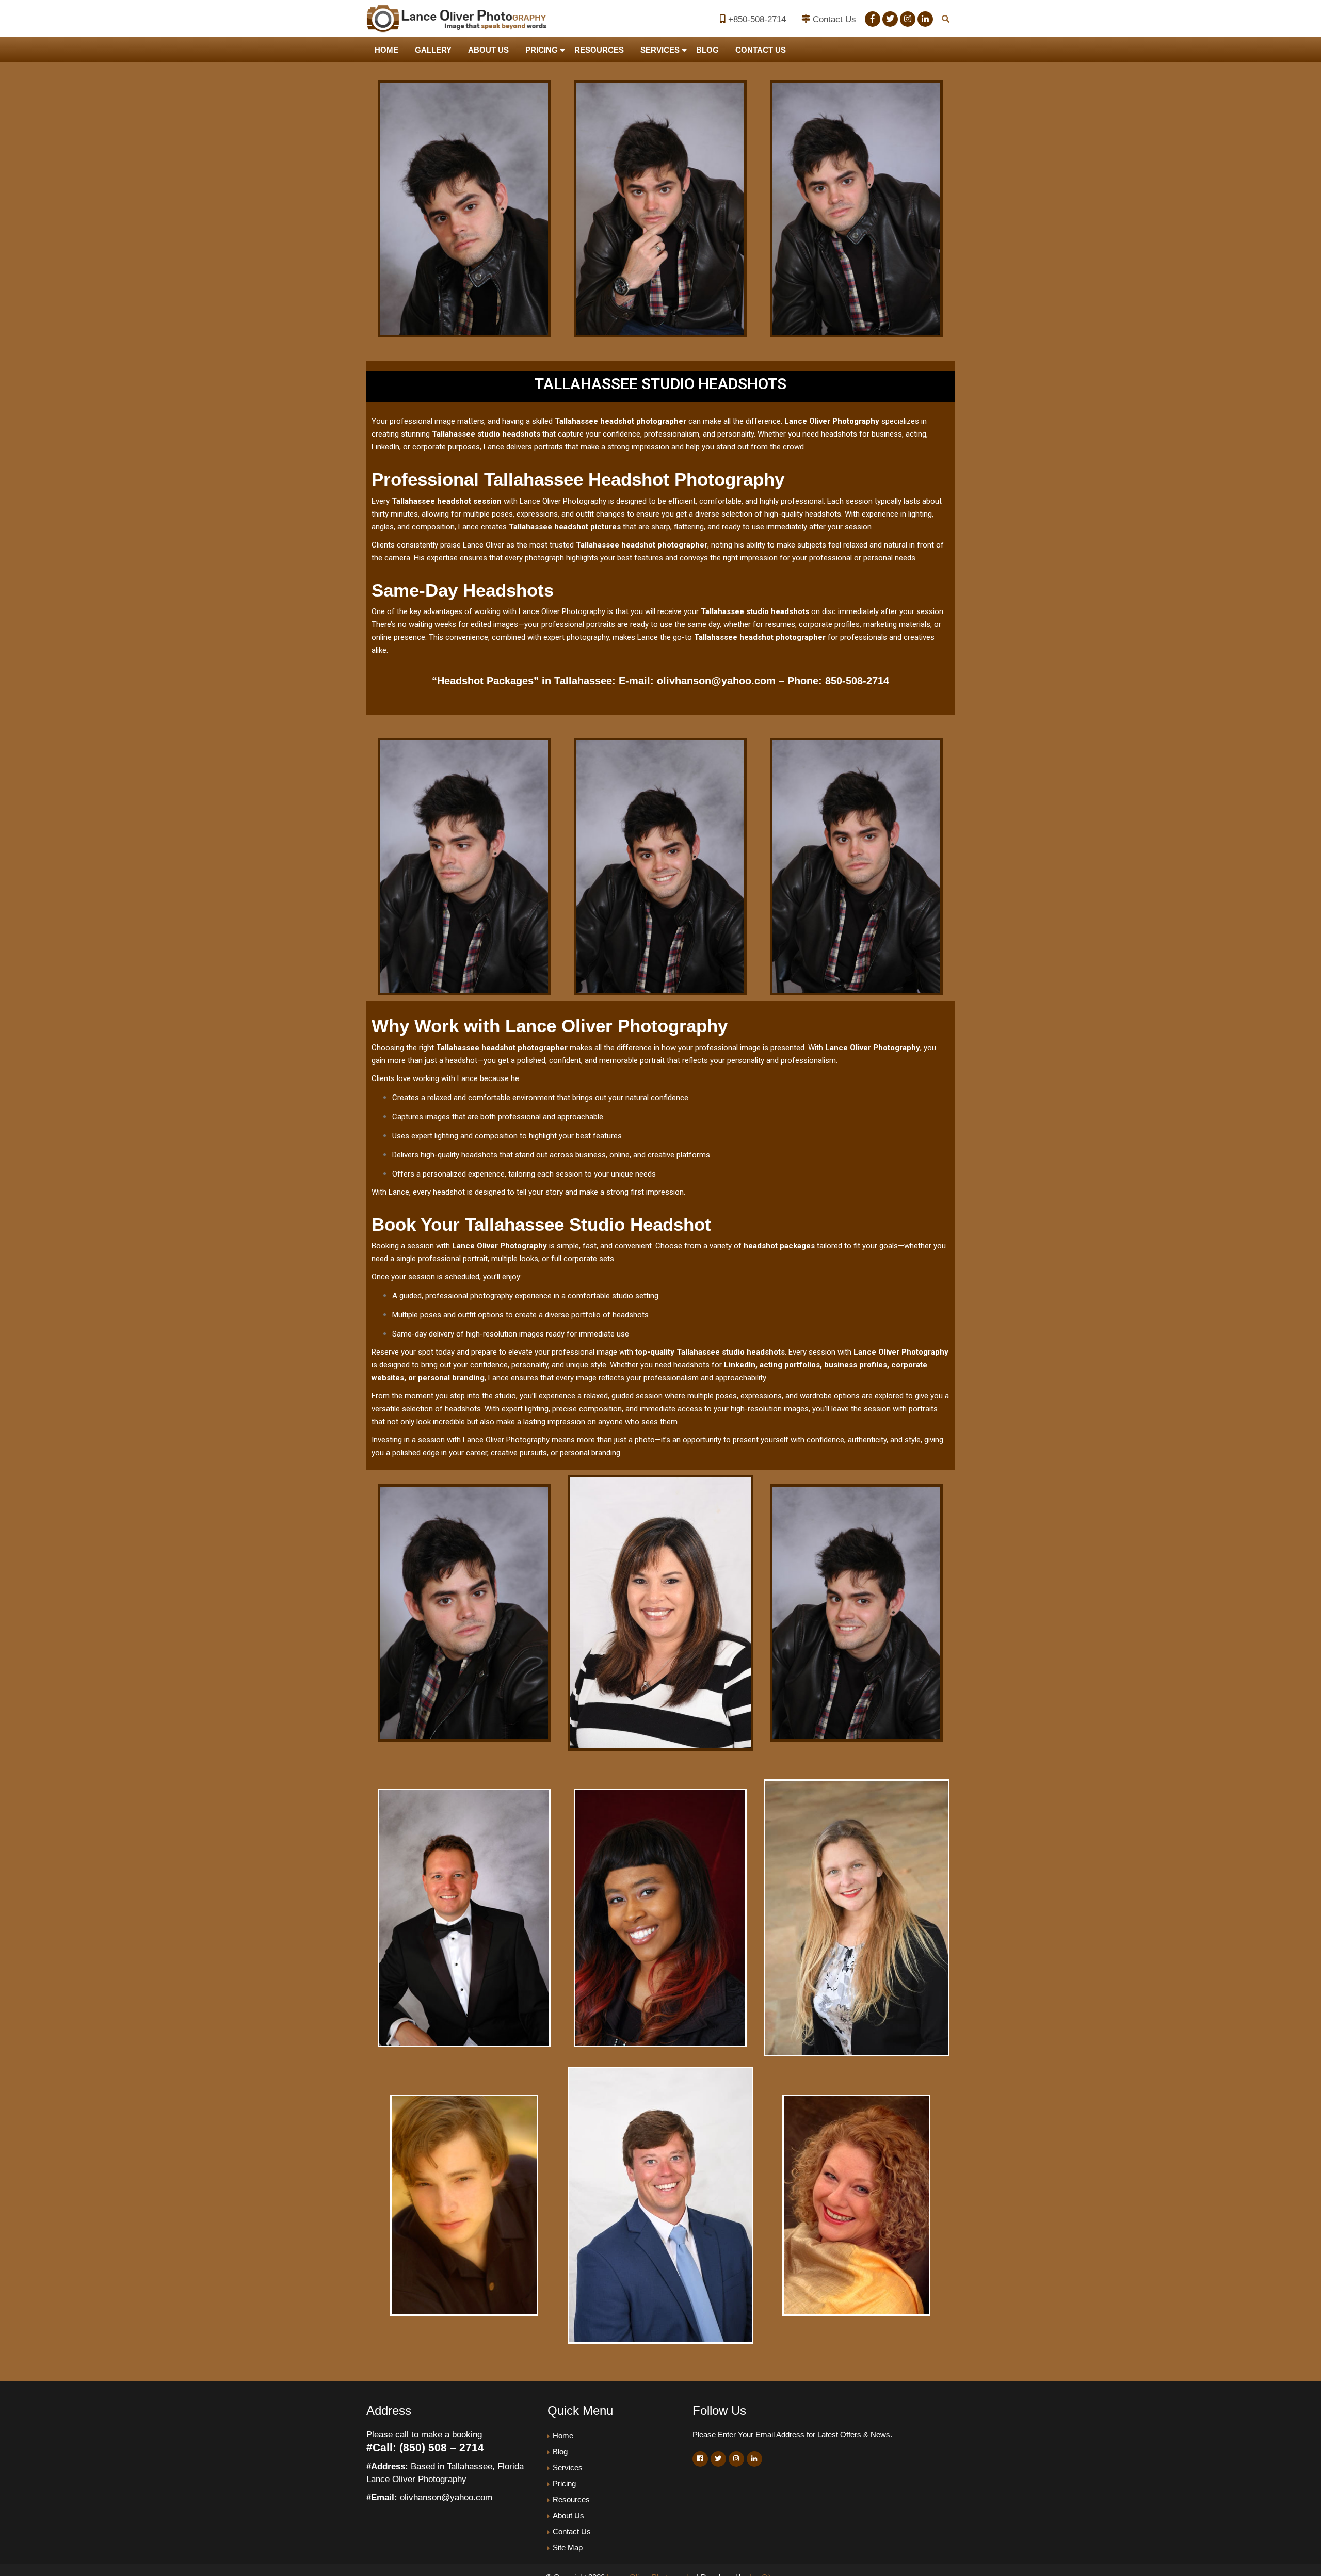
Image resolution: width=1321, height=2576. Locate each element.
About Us (488, 50)
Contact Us (834, 19)
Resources (599, 50)
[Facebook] (873, 19)
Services (660, 50)
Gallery (433, 50)
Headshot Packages (485, 681)
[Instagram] (908, 19)
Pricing (542, 50)
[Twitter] (890, 19)
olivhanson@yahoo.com (716, 681)
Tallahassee (583, 681)
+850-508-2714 (757, 19)
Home (386, 50)
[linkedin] (925, 19)
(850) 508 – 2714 (442, 2447)
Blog (707, 50)
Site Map (568, 2547)
